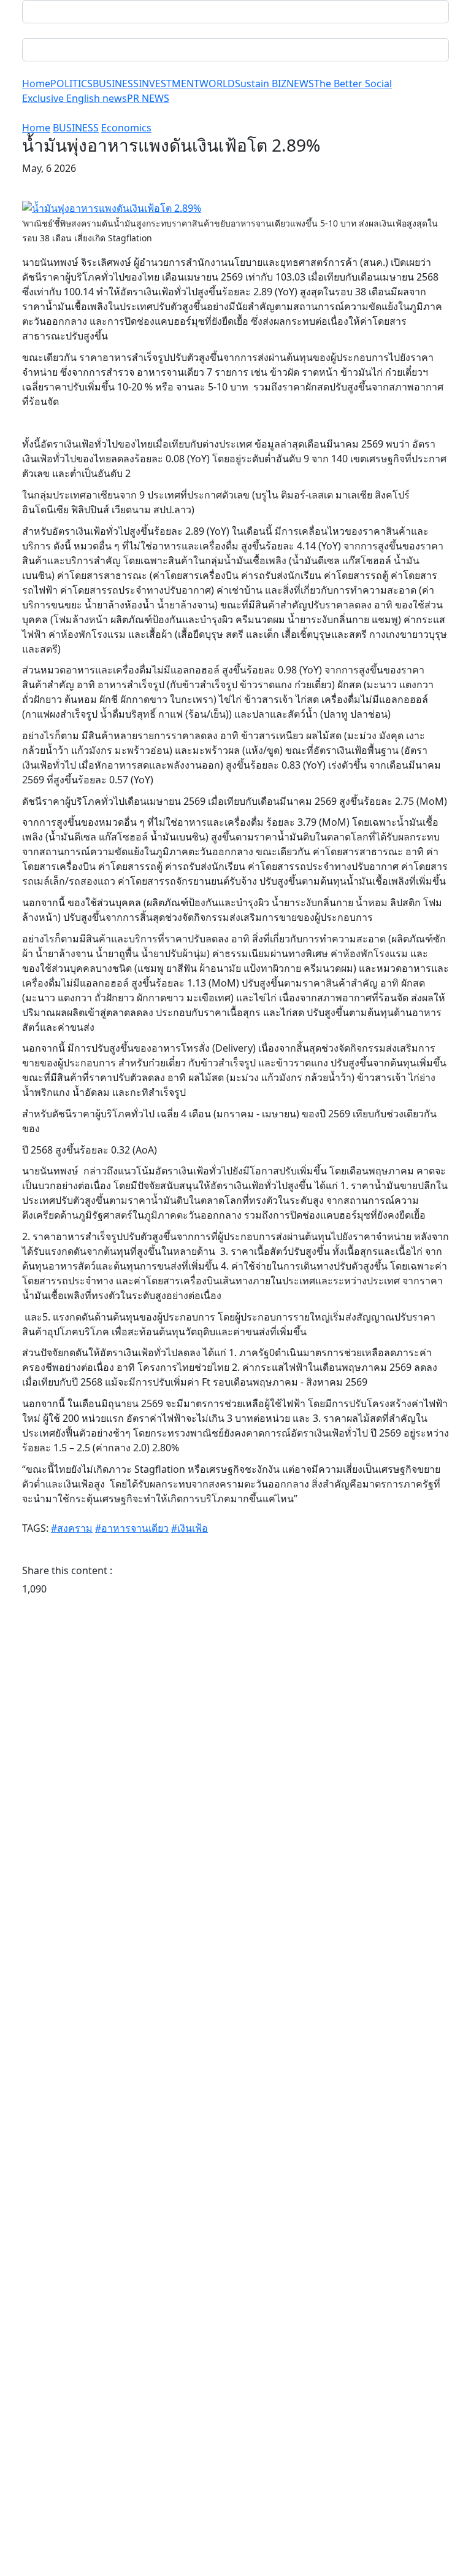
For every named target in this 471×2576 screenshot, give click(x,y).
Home (36, 83)
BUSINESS (116, 83)
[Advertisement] (235, 1736)
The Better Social (353, 83)
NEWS (300, 83)
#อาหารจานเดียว (132, 1528)
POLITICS (71, 83)
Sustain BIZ (261, 83)
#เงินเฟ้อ (190, 1528)
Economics (126, 128)
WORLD (217, 83)
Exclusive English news (75, 98)
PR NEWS (148, 98)
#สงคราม (72, 1528)
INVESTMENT (169, 83)
